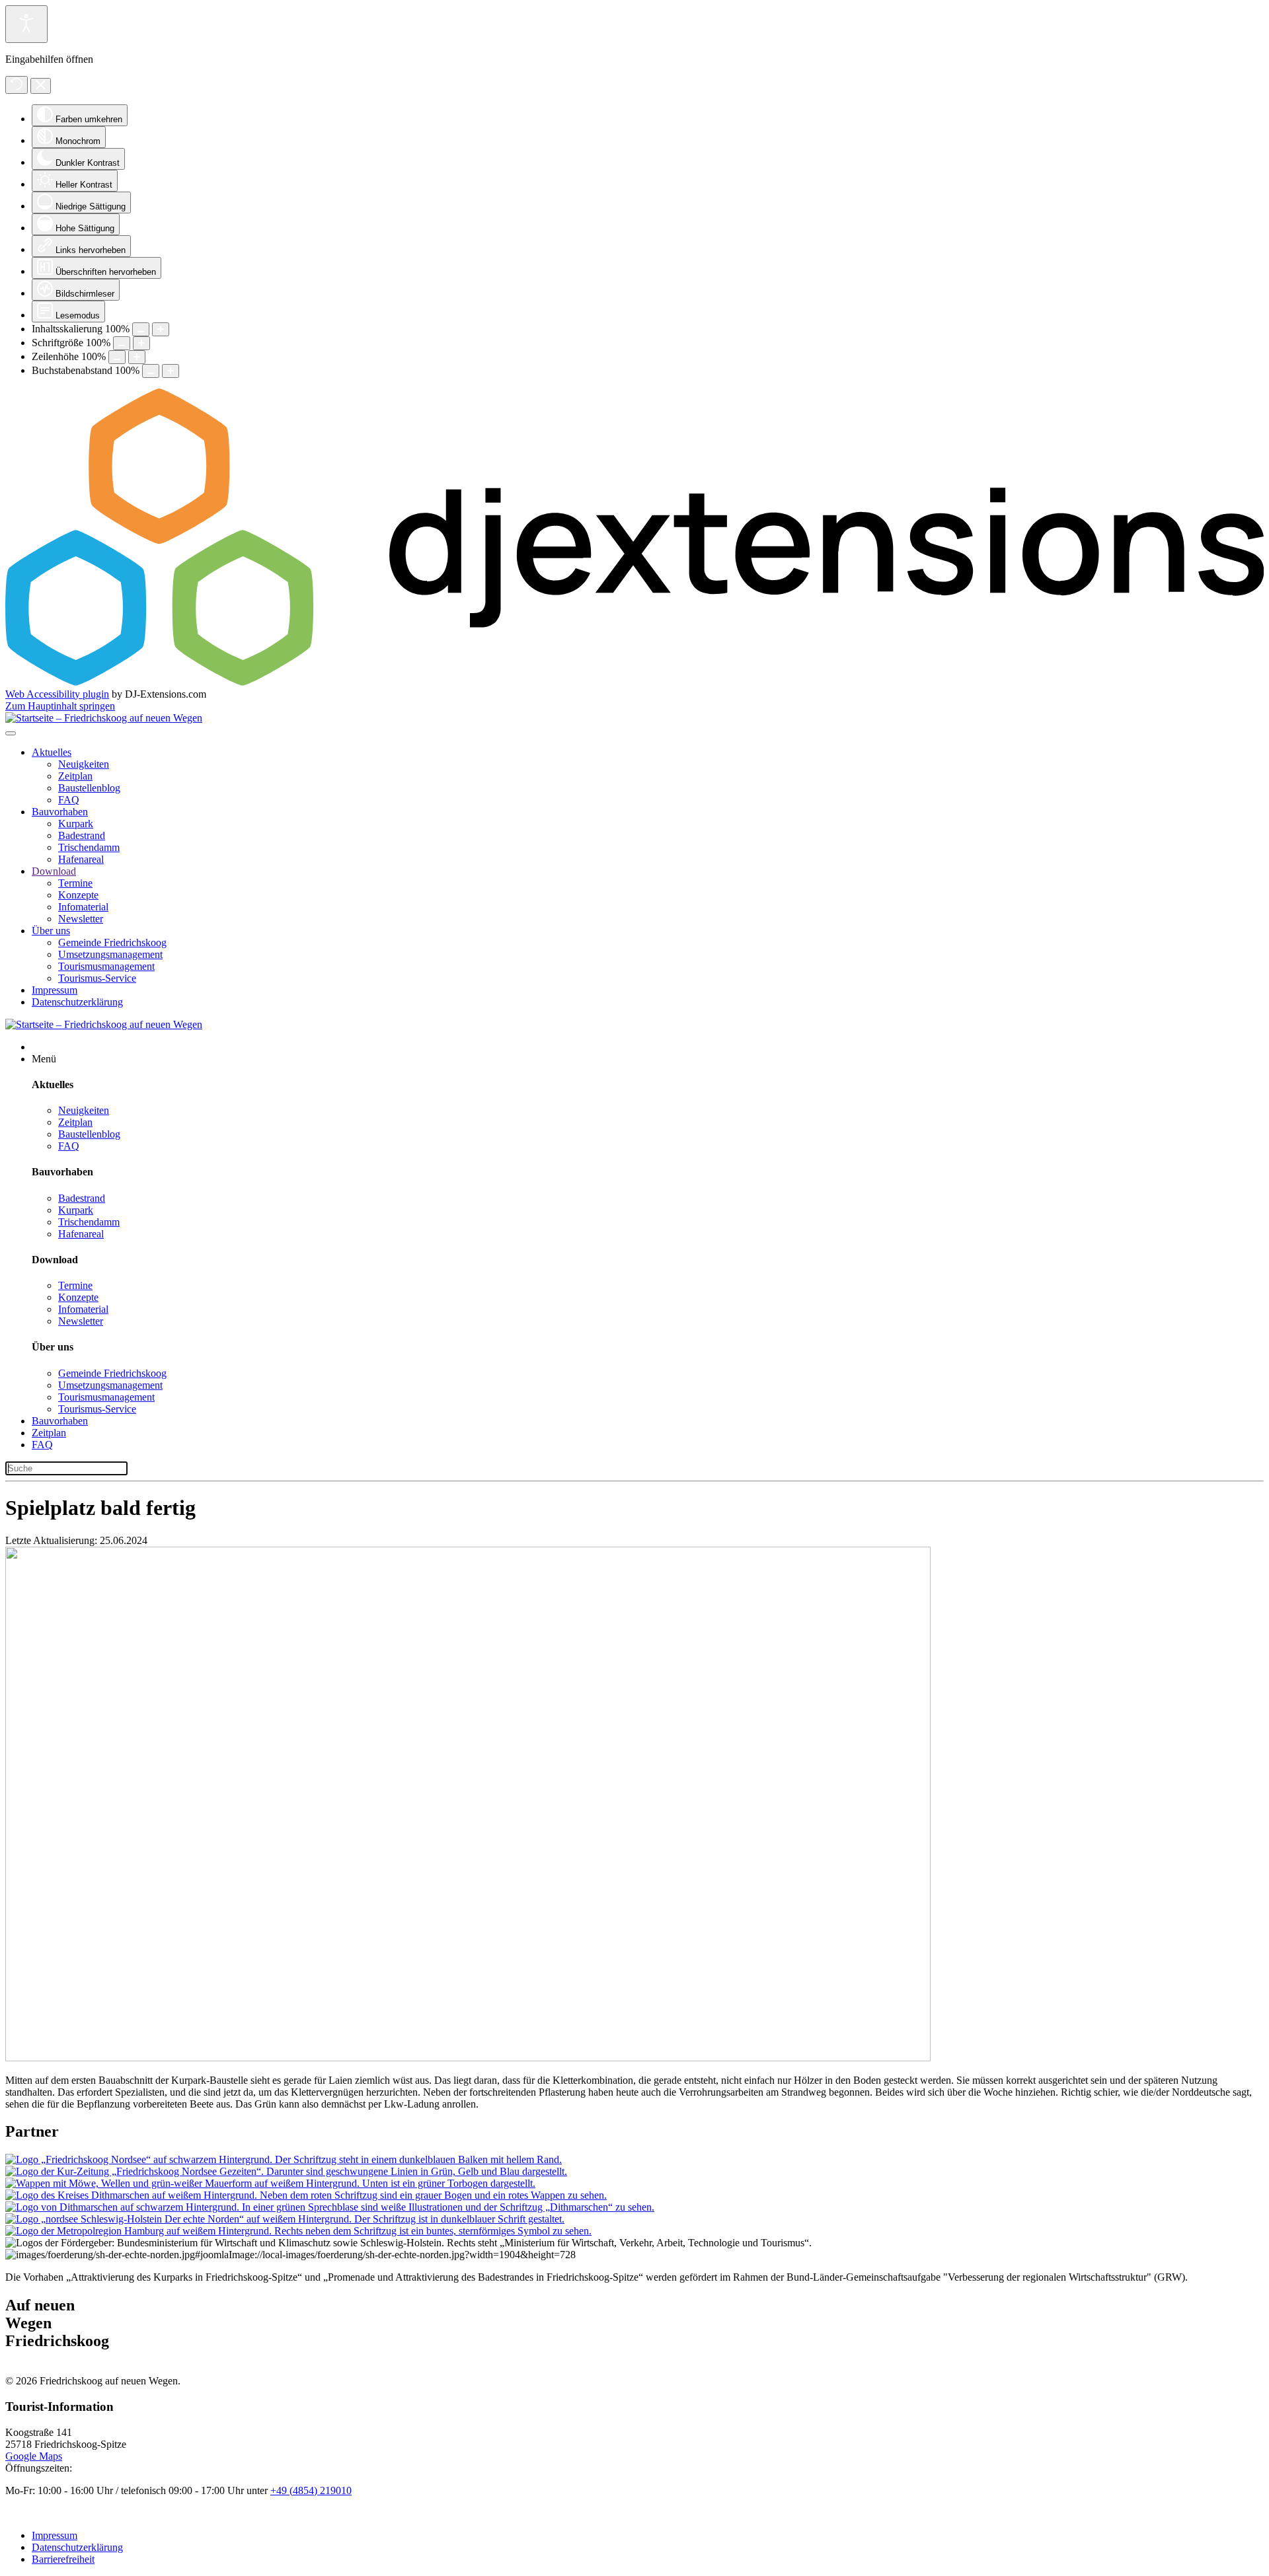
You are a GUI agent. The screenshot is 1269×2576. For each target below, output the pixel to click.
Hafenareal (81, 859)
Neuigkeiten (84, 764)
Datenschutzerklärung (77, 1002)
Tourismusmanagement (106, 966)
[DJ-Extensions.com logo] (634, 682)
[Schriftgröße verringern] (122, 343)
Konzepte (78, 895)
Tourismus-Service (97, 978)
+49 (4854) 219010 (311, 2490)
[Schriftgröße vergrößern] (141, 343)
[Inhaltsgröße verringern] (141, 329)
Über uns (51, 931)
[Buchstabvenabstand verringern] (151, 371)
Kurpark (76, 824)
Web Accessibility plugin (57, 694)
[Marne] (270, 2183)
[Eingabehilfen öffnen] (26, 24)
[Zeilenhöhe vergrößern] (137, 357)
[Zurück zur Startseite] (104, 718)
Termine (75, 883)
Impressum (55, 990)
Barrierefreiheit (63, 2559)
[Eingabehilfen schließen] (41, 86)
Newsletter (81, 919)
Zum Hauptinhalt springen (60, 706)
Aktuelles (52, 752)
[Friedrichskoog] (284, 2159)
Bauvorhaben (60, 812)
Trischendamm (89, 847)
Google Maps (34, 2456)
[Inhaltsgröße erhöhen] (161, 329)
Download (54, 871)
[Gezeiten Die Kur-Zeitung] (286, 2171)
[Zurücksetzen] (17, 85)
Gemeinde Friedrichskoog (112, 942)
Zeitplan (75, 776)
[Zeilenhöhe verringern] (117, 357)
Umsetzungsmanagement (110, 954)
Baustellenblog (89, 788)
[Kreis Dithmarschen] (306, 2195)
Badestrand (82, 835)
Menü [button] (44, 1059)
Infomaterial (83, 907)
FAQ (69, 800)
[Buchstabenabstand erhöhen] (171, 371)
